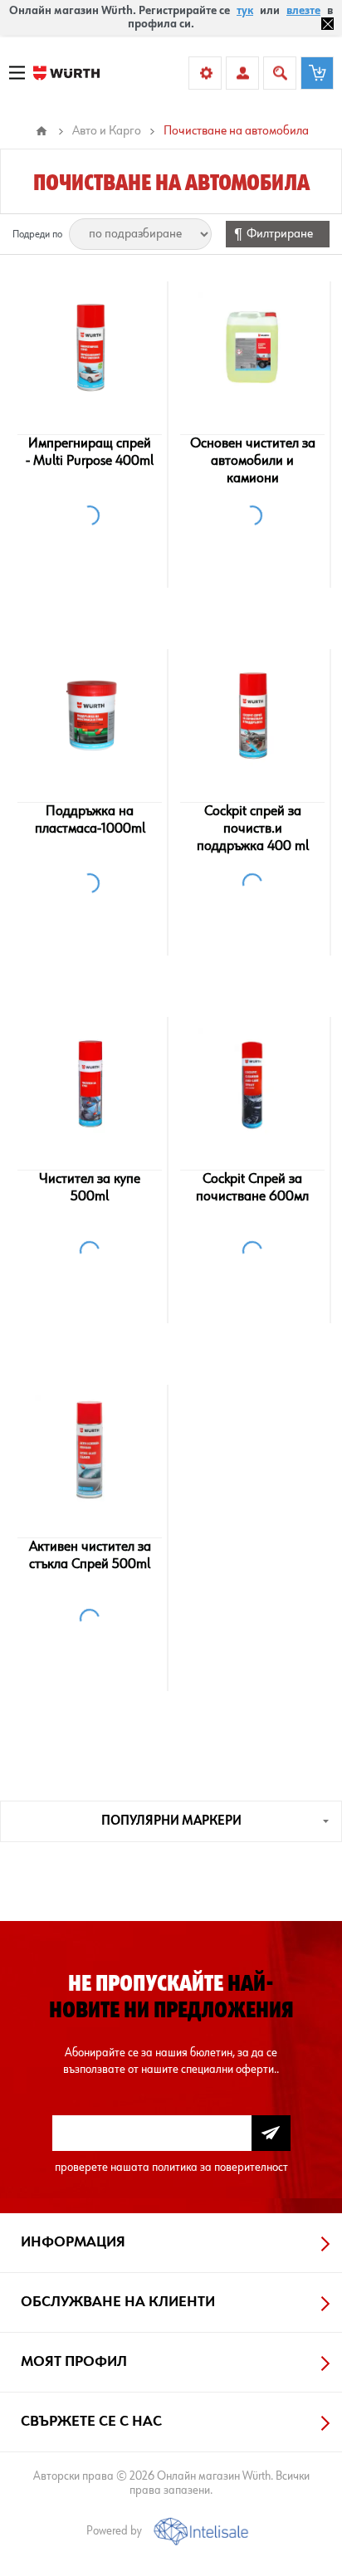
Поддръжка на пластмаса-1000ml (90, 820)
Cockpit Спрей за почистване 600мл (252, 1188)
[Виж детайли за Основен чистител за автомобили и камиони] (253, 347)
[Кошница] (317, 73)
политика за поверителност (220, 2167)
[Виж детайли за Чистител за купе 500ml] (90, 1083)
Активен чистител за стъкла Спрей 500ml (90, 1555)
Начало (42, 131)
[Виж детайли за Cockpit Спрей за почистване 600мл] (253, 1083)
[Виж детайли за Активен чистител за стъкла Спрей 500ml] (90, 1450)
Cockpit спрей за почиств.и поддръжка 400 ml (253, 829)
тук (245, 11)
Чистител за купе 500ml (90, 1188)
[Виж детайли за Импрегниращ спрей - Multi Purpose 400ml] (90, 347)
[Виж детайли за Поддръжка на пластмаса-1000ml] (90, 715)
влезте (303, 11)
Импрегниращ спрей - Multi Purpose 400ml (90, 452)
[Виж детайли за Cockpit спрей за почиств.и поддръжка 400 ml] (253, 715)
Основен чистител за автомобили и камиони (253, 461)
